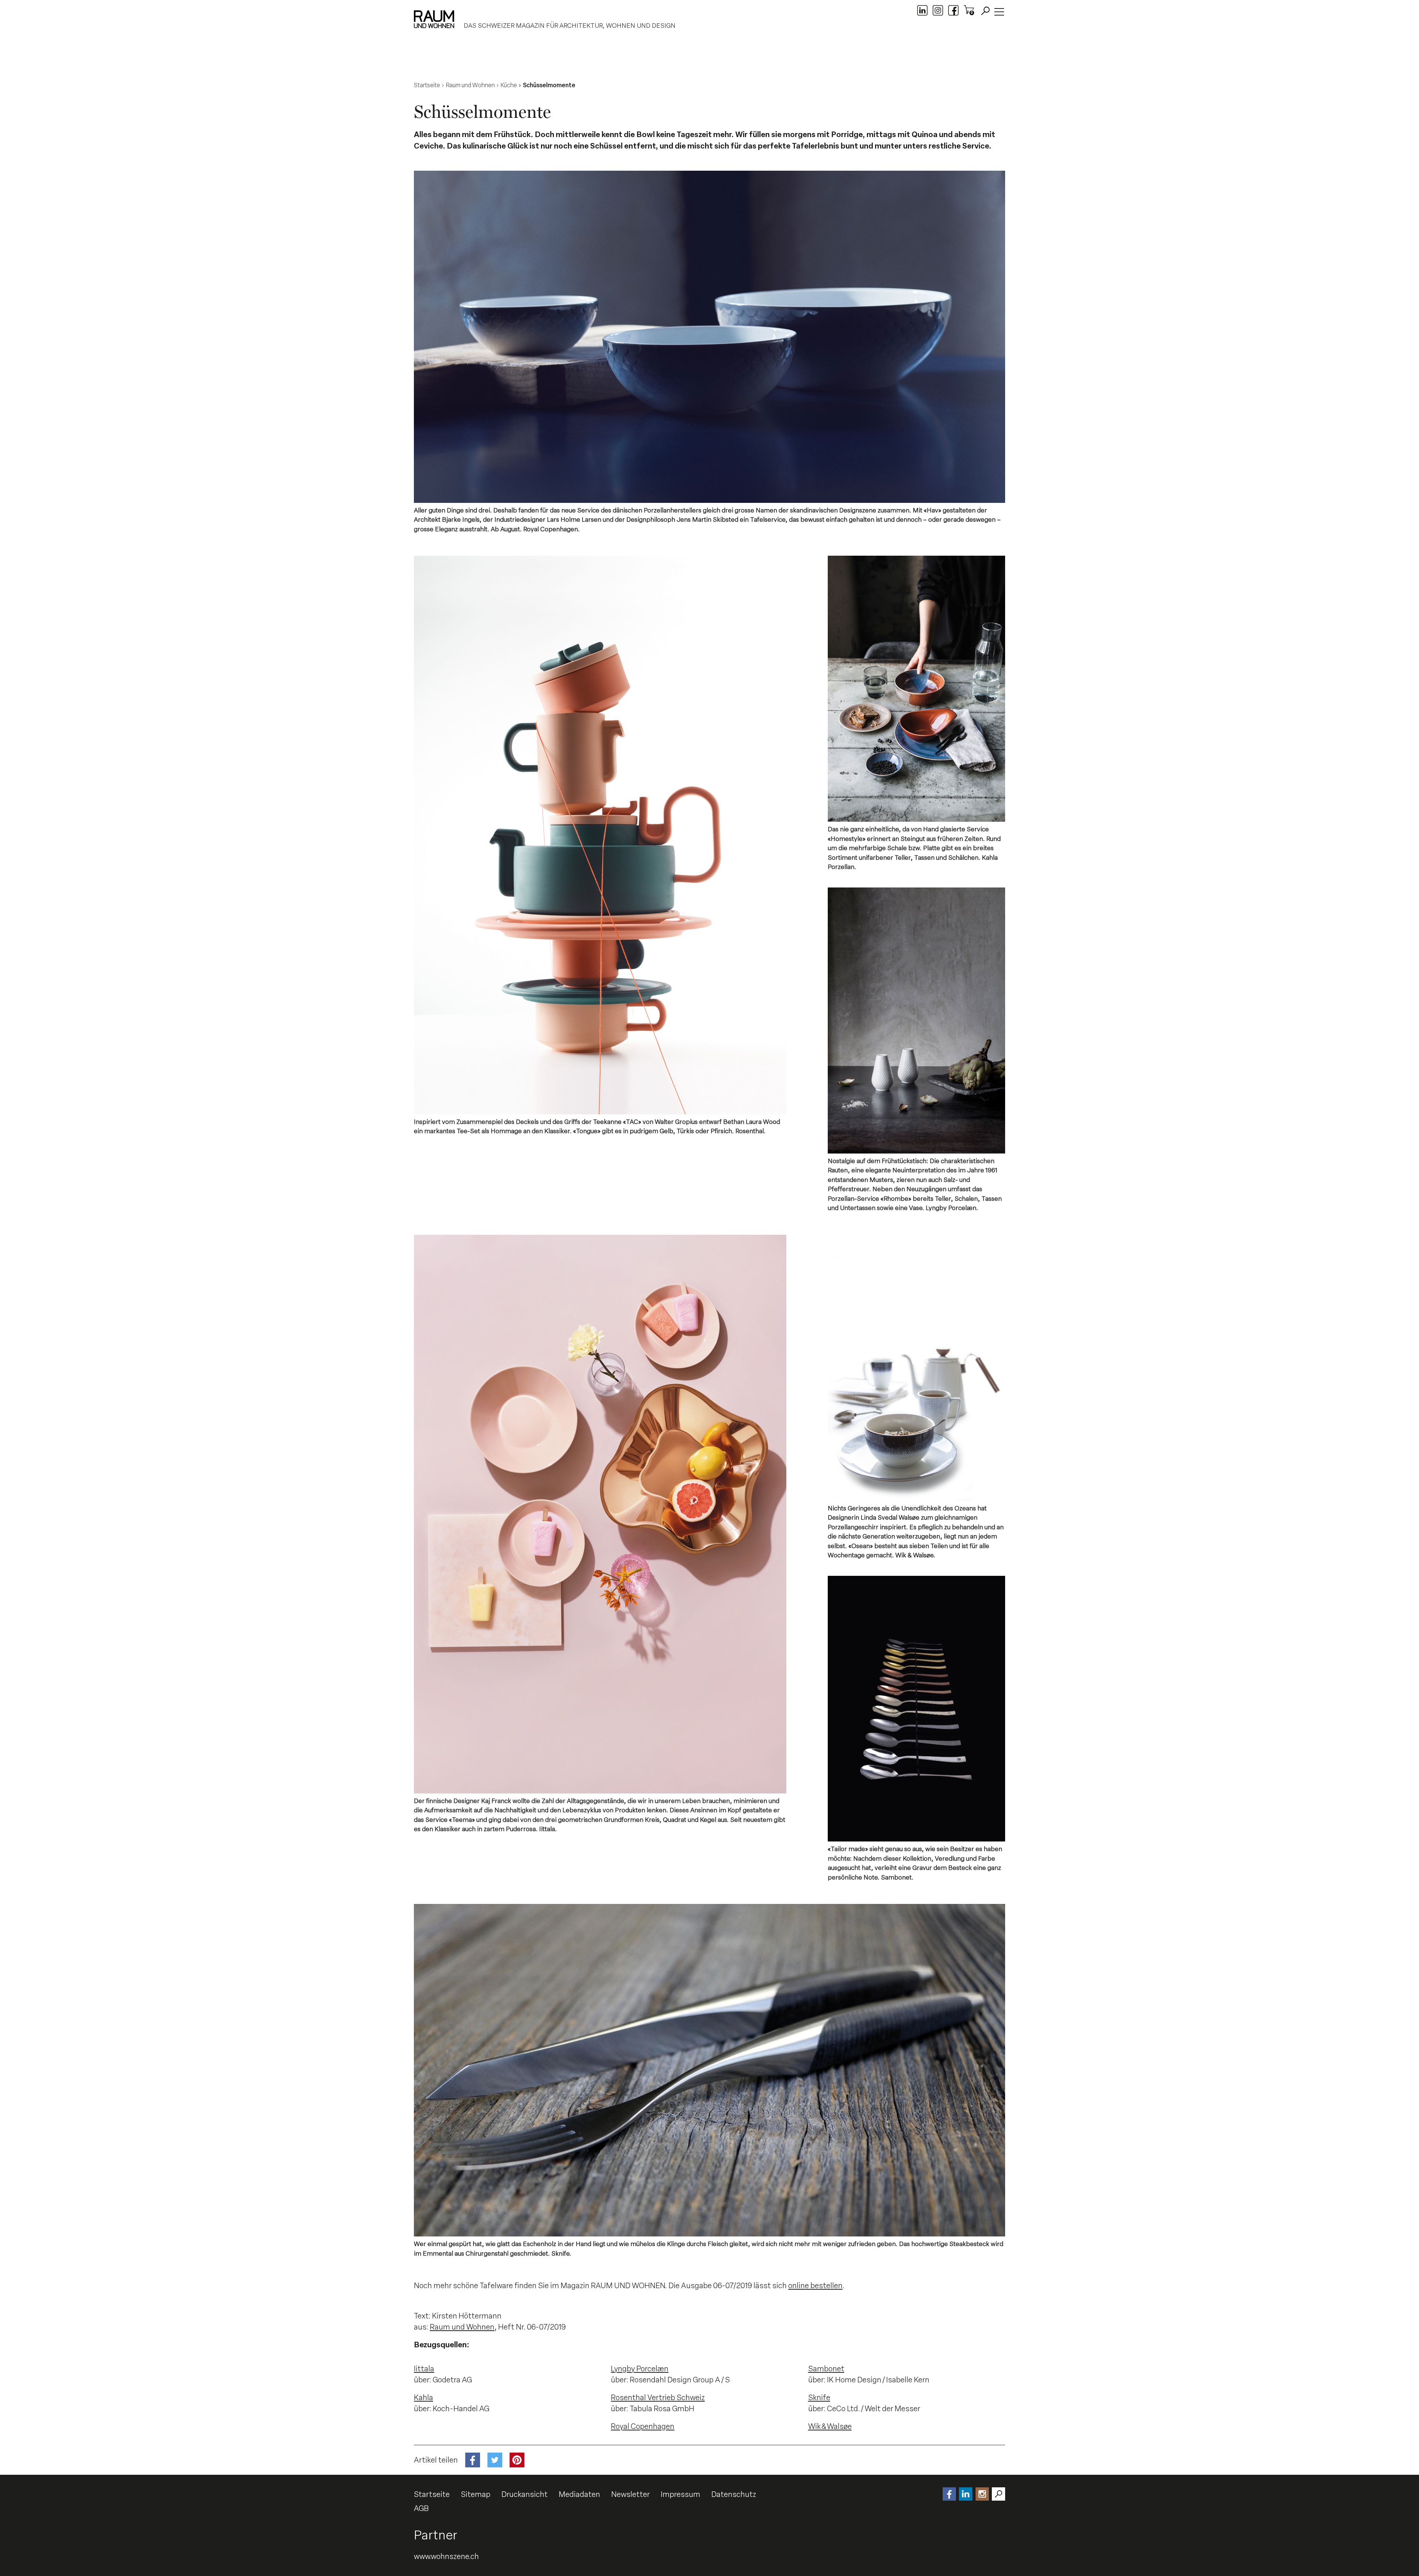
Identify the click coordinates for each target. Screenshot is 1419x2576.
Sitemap (476, 2494)
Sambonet (826, 2369)
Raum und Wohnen (462, 2327)
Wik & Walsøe (830, 2426)
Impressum (680, 2494)
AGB (421, 2508)
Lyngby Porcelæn (640, 2369)
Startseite (432, 2494)
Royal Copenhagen (643, 2426)
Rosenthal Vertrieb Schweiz (658, 2398)
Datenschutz (734, 2494)
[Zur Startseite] (434, 19)
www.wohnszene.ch (446, 2556)
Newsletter (630, 2494)
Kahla (423, 2398)
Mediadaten (579, 2494)
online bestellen (815, 2286)
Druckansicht (525, 2494)
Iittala (424, 2369)
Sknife (819, 2398)
